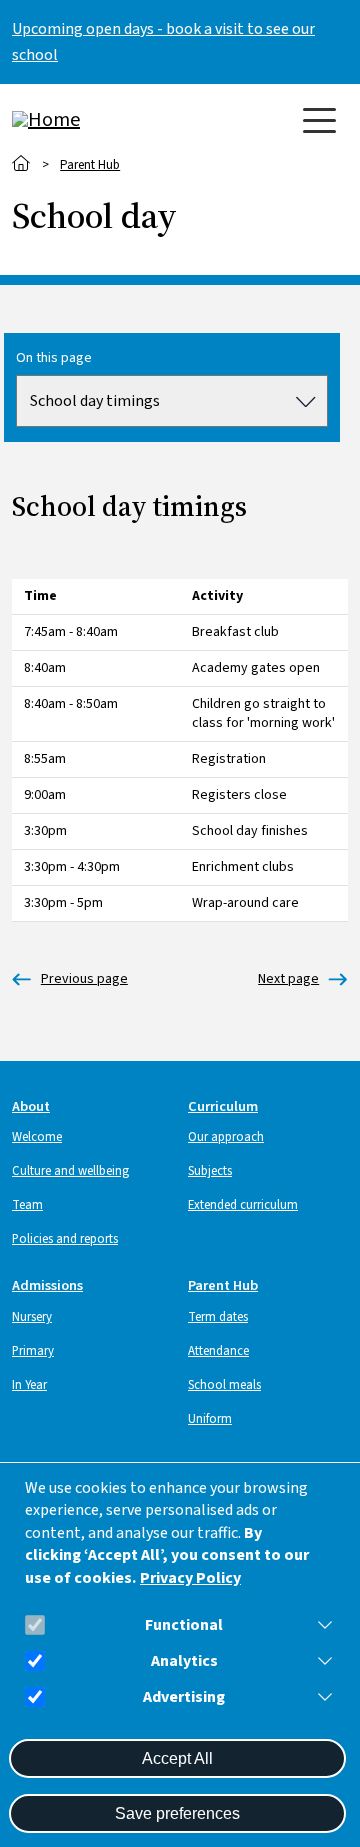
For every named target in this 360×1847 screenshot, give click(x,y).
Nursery (32, 1317)
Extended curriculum (243, 1205)
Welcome (37, 1137)
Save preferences (177, 1813)
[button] (321, 1625)
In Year (29, 1385)
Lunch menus (70, 979)
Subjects (210, 1171)
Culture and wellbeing (70, 1171)
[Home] (92, 120)
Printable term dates (288, 979)
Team (27, 1205)
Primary (33, 1351)
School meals (224, 1385)
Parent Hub (90, 165)
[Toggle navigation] (319, 120)
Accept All (177, 1758)
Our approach (226, 1137)
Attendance (218, 1351)
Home (21, 163)
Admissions (47, 1285)
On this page (54, 358)
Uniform (210, 1419)
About (31, 1106)
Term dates (218, 1317)
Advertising (184, 1697)
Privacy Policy (190, 1578)
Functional (184, 1625)
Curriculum (223, 1106)
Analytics (184, 1661)
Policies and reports (65, 1239)
